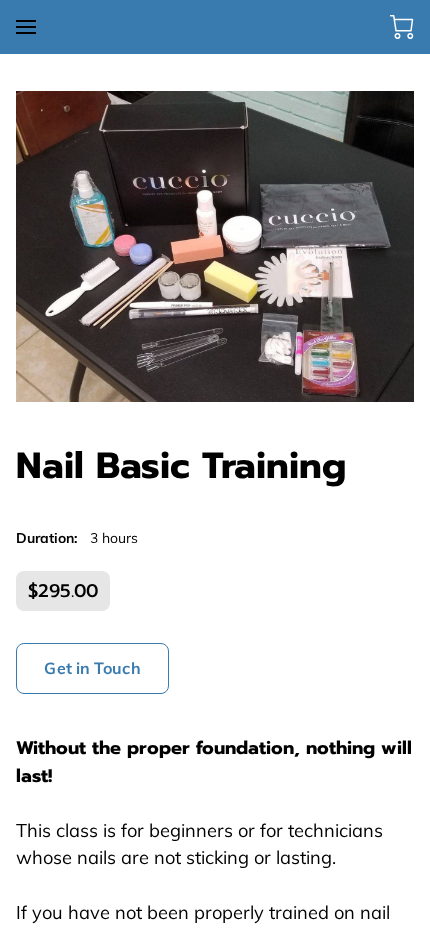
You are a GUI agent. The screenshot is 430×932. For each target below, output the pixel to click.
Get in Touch (92, 668)
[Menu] (26, 27)
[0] (402, 27)
